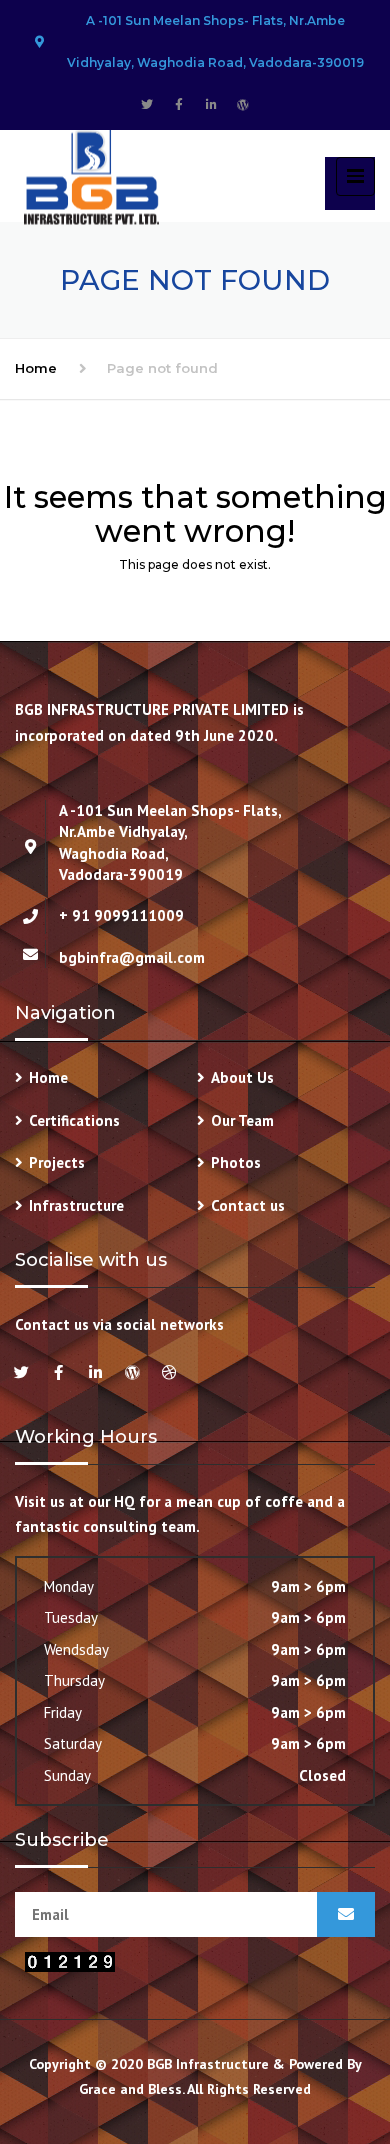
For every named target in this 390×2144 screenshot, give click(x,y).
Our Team (242, 1120)
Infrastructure (76, 1205)
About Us (242, 1077)
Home (36, 368)
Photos (236, 1162)
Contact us (248, 1205)
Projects (57, 1162)
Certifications (74, 1120)
